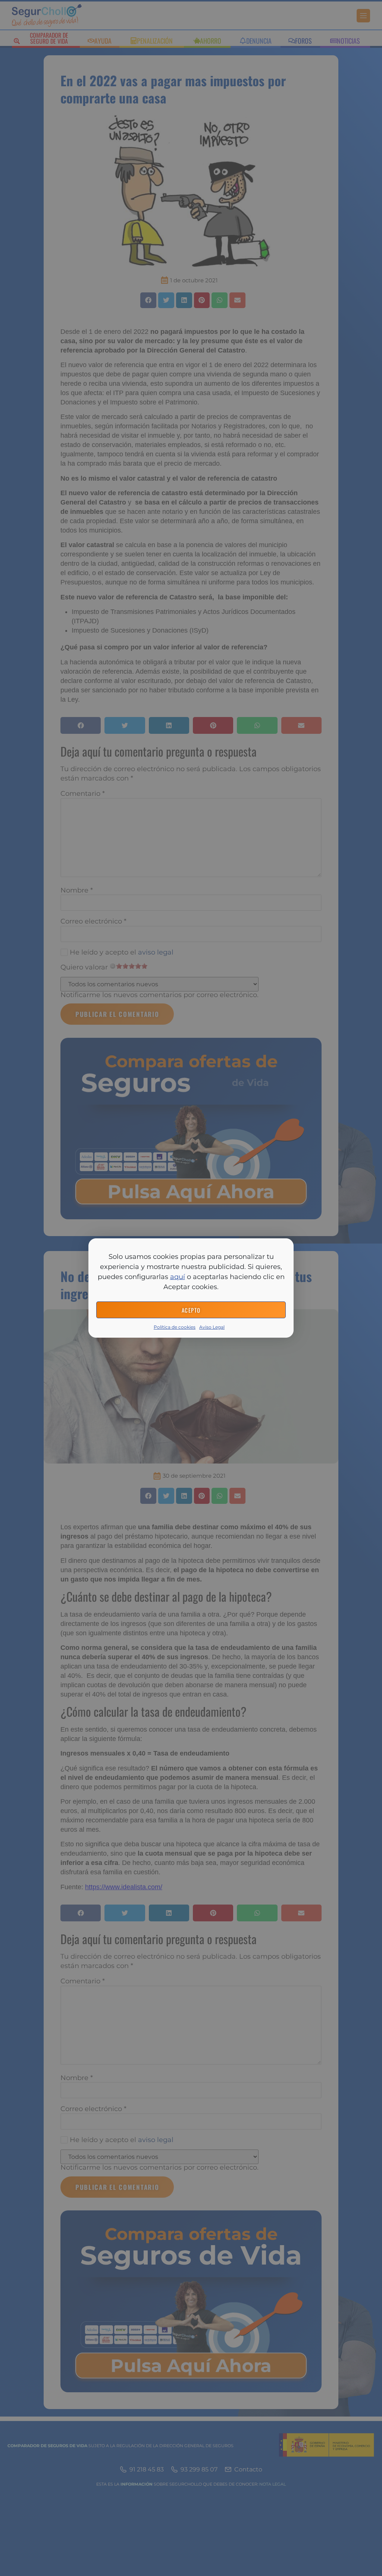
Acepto (191, 1310)
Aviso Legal (212, 1327)
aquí (178, 1277)
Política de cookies (175, 1327)
